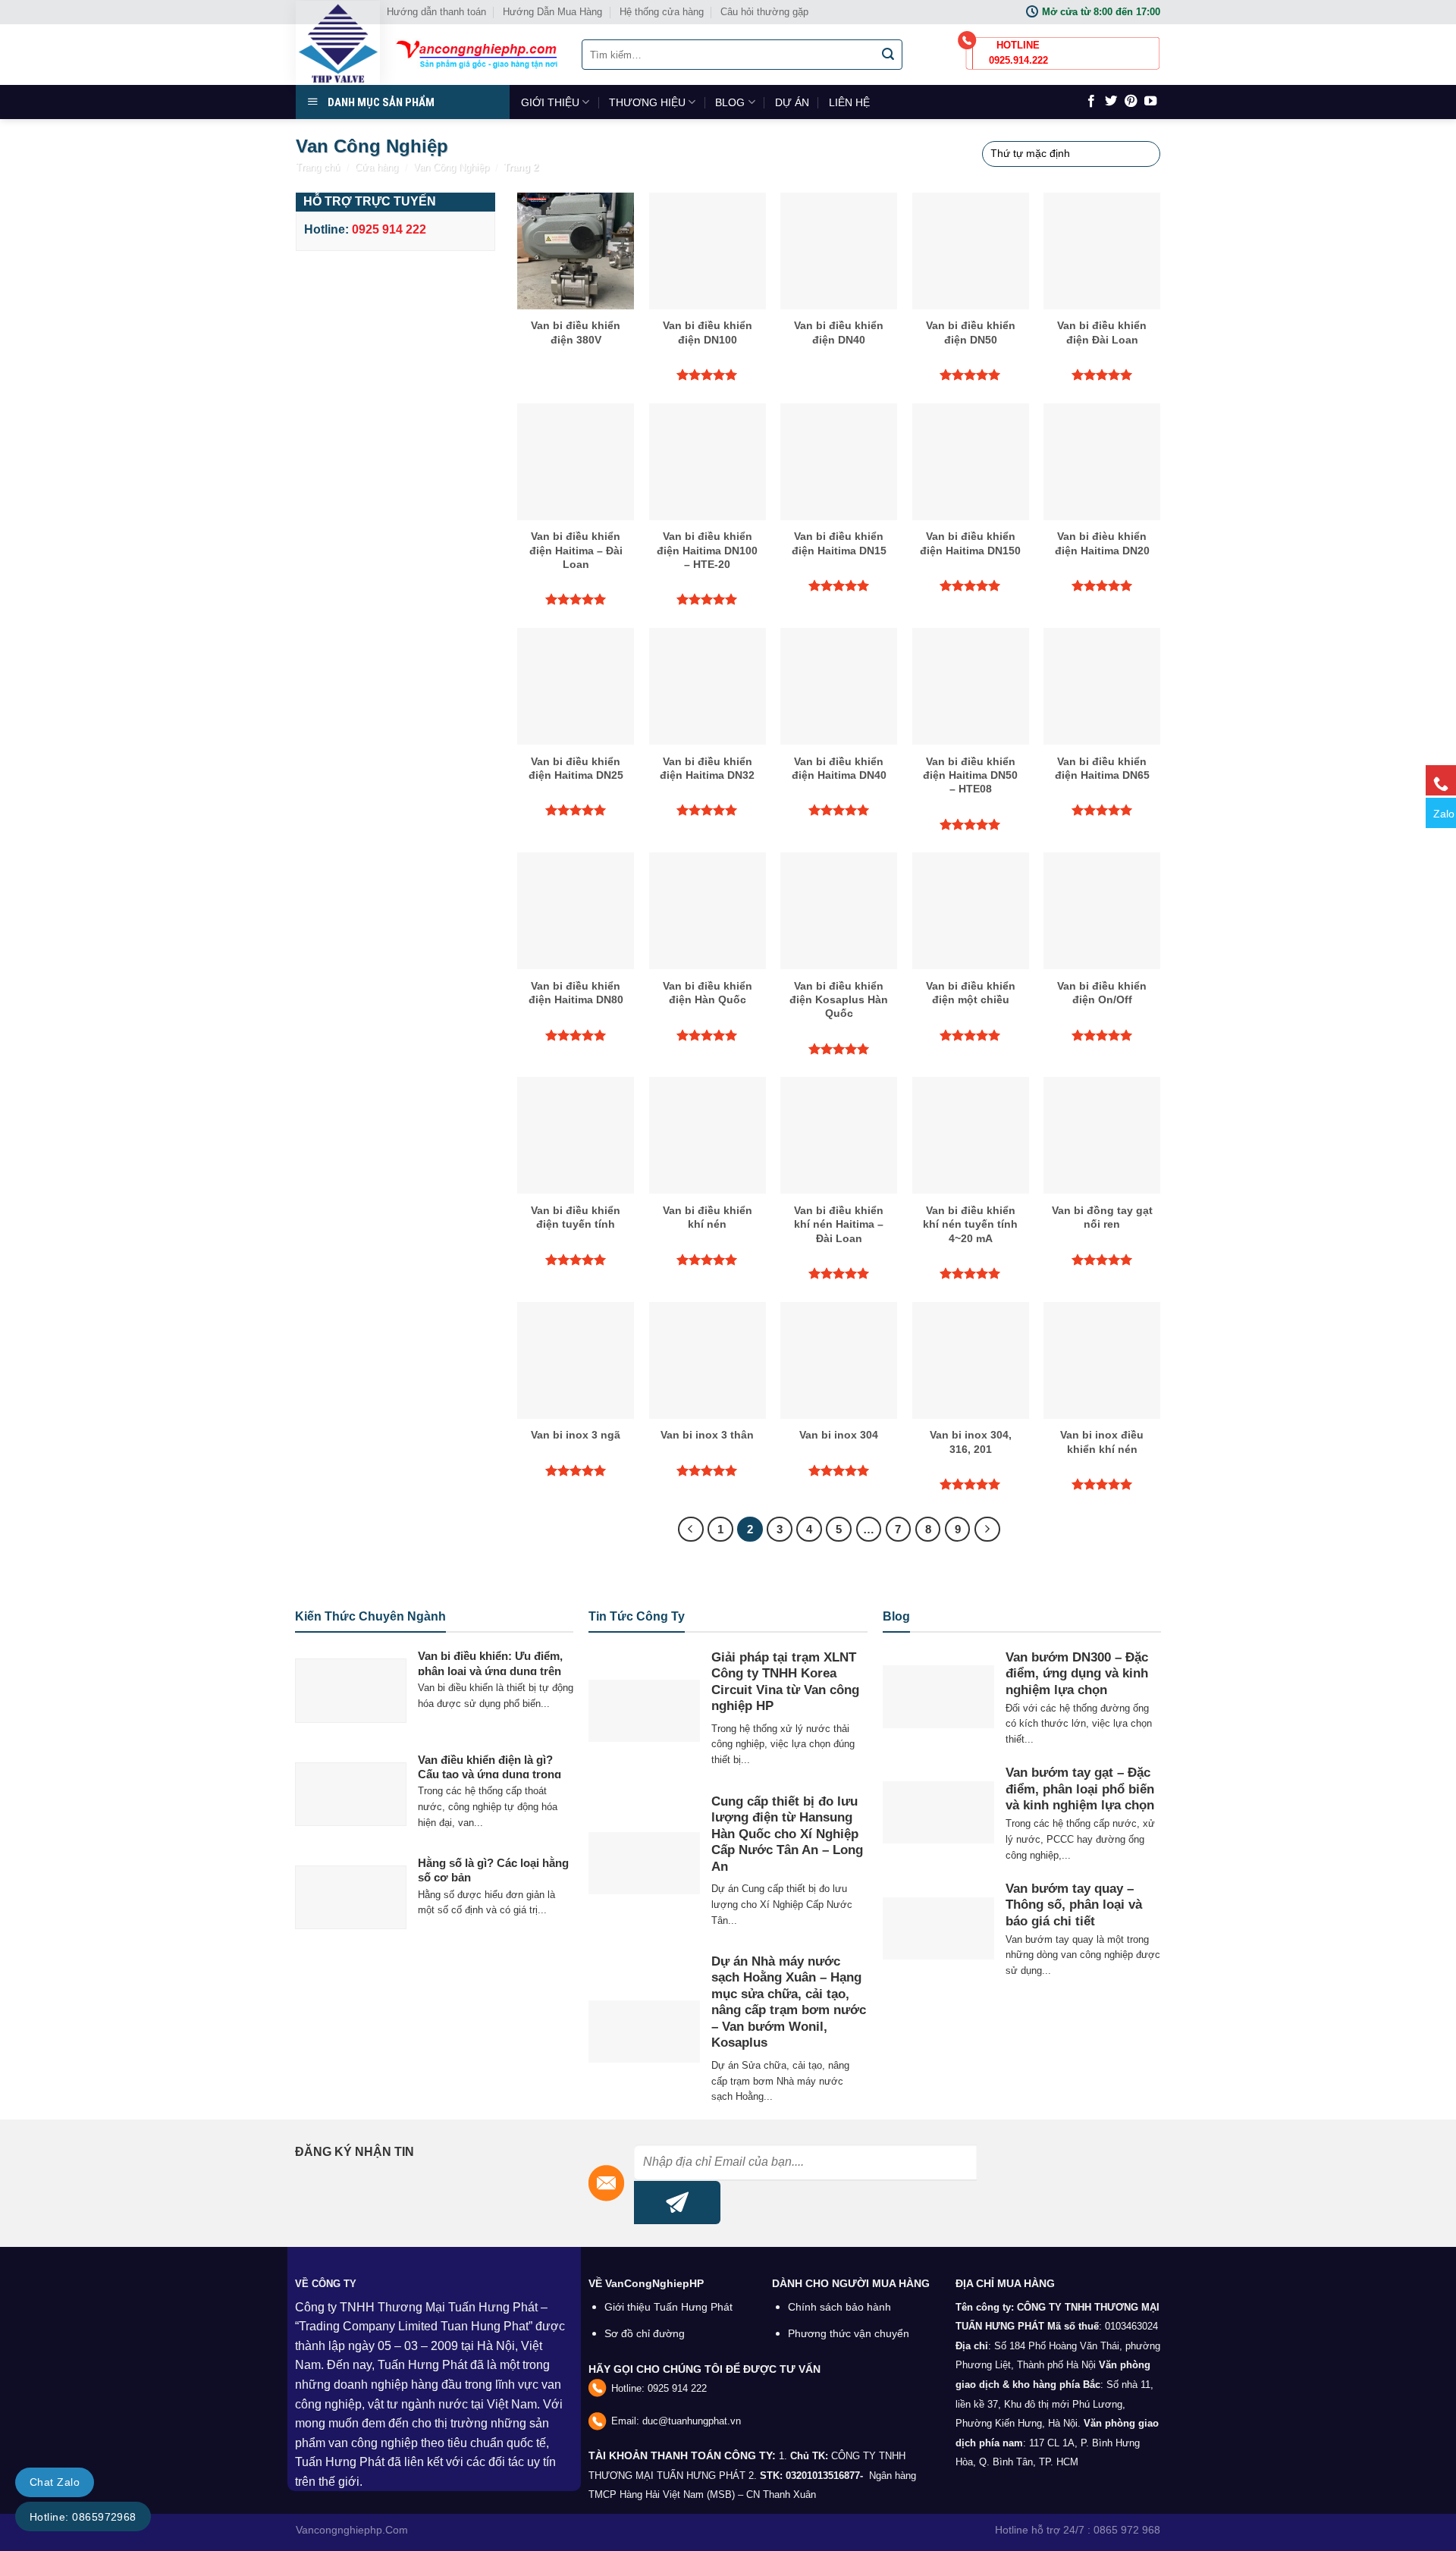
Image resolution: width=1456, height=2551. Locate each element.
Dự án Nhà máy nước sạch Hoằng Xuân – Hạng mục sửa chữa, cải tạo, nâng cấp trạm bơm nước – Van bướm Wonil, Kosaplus (789, 2002)
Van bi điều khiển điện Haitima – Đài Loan (576, 550)
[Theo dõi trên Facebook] (1091, 102)
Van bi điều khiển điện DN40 (839, 332)
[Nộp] (889, 55)
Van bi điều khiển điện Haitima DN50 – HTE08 (970, 775)
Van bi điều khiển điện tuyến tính (576, 1217)
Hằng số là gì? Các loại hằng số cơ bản (493, 1870)
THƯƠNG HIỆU (647, 102)
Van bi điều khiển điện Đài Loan (1102, 332)
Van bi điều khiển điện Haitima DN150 (970, 543)
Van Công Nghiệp (451, 167)
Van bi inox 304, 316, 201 (971, 1442)
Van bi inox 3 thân (707, 1435)
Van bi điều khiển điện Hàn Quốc (708, 993)
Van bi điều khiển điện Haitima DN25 (576, 768)
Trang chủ (318, 167)
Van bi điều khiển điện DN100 (708, 332)
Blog (896, 1616)
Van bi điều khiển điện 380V (576, 332)
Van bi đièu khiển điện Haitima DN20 (1102, 543)
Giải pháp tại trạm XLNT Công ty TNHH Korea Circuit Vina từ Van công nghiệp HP (785, 1682)
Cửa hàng (377, 167)
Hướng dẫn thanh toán (436, 12)
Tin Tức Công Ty (637, 1616)
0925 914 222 (677, 2388)
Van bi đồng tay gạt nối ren (1102, 1217)
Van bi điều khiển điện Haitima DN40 (839, 768)
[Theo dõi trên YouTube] (1150, 102)
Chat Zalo (55, 2482)
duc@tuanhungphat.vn (692, 2421)
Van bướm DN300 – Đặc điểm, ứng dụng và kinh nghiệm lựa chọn (1077, 1674)
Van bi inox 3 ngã (576, 1435)
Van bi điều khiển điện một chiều (971, 993)
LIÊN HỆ (849, 102)
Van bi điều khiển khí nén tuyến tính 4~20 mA (970, 1224)
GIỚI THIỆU (550, 102)
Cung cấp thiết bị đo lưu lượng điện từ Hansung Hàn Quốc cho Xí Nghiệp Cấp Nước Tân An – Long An (787, 1834)
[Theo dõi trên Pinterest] (1131, 102)
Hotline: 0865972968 (83, 2517)
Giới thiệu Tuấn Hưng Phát (668, 2307)
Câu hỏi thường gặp (764, 12)
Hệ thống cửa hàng (662, 12)
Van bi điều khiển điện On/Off (1102, 993)
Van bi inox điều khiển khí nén (1102, 1442)
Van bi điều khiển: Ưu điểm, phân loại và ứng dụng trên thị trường (490, 1671)
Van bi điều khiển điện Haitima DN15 (839, 543)
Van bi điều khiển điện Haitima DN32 (707, 768)
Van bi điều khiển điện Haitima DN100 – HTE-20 (707, 550)
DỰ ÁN (792, 102)
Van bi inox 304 (839, 1435)
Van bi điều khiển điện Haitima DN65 (1102, 768)
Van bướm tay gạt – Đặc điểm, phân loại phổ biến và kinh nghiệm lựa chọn (1080, 1789)
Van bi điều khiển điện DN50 (971, 332)
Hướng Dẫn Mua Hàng (552, 12)
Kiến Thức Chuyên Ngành (370, 1616)
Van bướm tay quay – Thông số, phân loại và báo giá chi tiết (1074, 1905)
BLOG (730, 102)
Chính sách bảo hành (839, 2307)
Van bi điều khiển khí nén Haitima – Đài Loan (839, 1224)
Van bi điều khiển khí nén (708, 1217)
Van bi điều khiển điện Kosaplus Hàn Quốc (839, 999)
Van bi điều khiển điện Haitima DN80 (576, 993)
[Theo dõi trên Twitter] (1111, 102)
